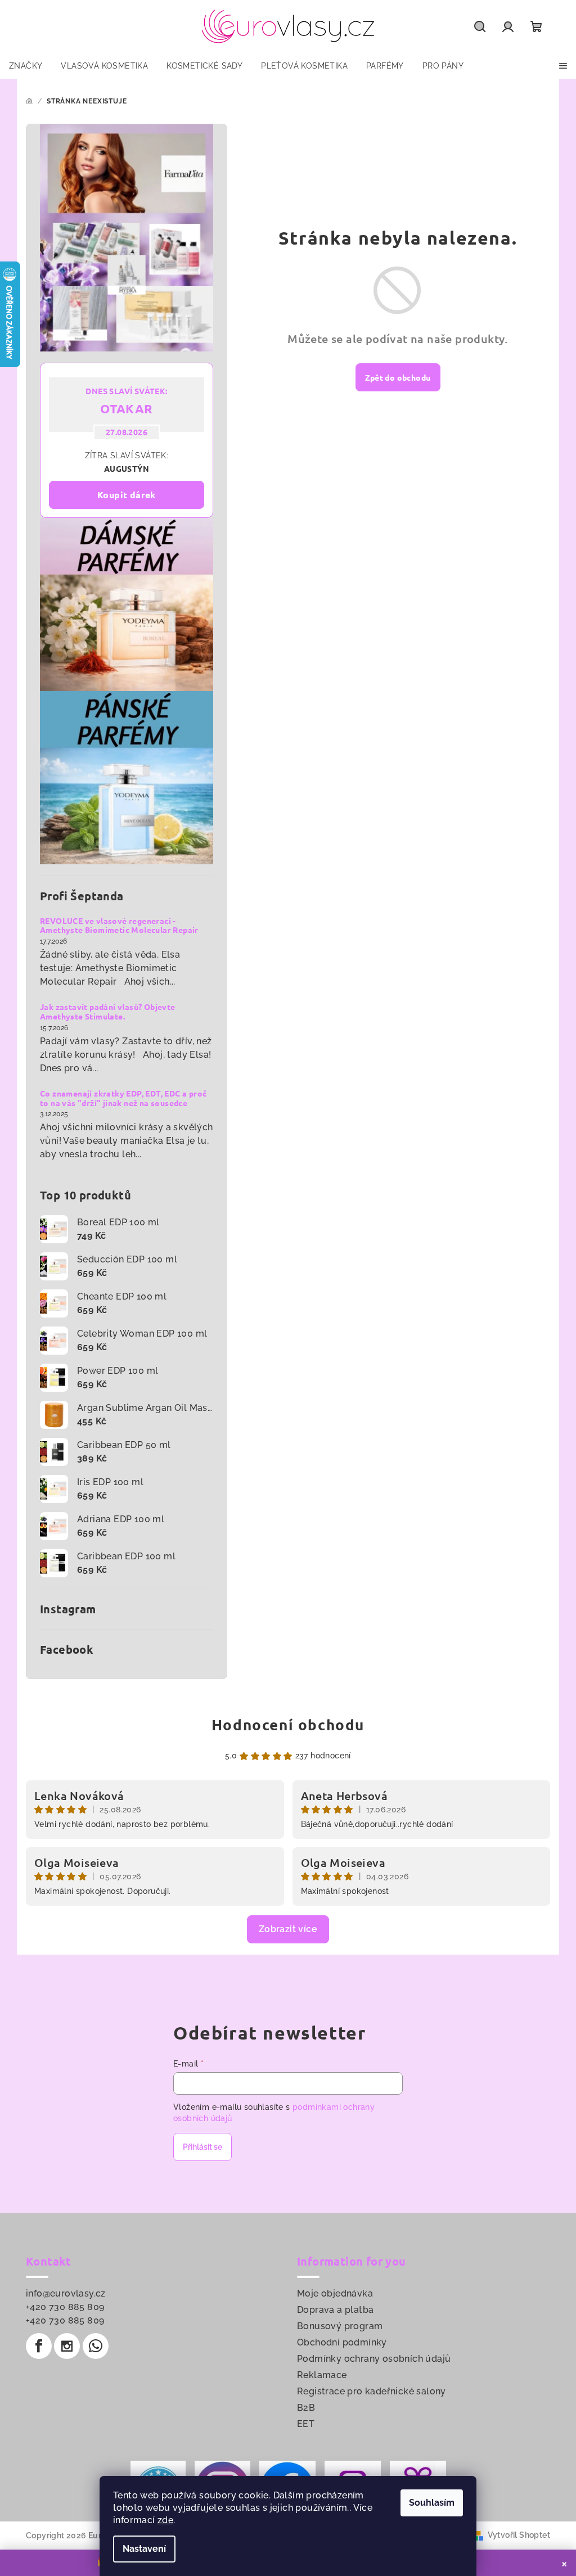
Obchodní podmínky (342, 2342)
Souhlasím (432, 2503)
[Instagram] (67, 2346)
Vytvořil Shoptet (519, 2535)
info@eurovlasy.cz (66, 2293)
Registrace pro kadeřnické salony (372, 2391)
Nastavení (144, 2549)
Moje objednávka (335, 2293)
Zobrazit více (288, 1929)
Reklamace (322, 2375)
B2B (306, 2408)
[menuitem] (26, 66)
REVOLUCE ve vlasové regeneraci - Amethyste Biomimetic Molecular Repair (119, 926)
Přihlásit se (202, 2147)
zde (165, 2520)
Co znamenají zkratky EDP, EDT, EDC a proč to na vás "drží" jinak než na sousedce (123, 1098)
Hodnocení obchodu (288, 1724)
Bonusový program (340, 2326)
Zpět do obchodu (398, 377)
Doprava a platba (335, 2310)
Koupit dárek (127, 495)
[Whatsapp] (96, 2346)
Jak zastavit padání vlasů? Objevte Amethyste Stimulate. (108, 1012)
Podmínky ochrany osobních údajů (374, 2359)
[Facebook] (39, 2346)
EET (306, 2424)
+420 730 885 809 (65, 2307)
